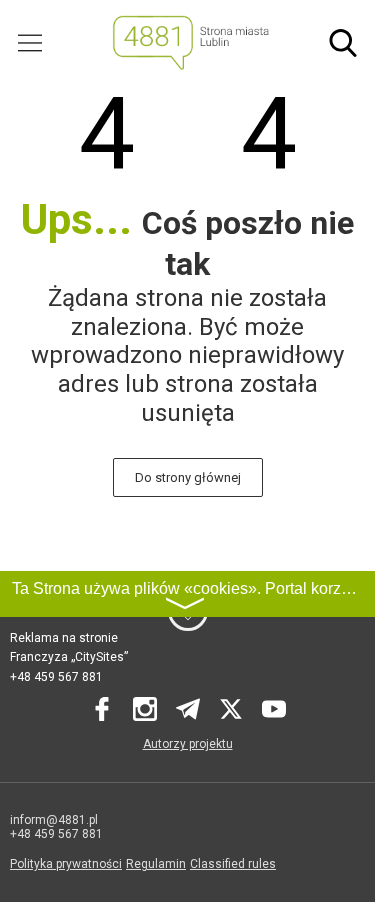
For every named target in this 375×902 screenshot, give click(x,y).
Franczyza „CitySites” (69, 657)
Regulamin (156, 864)
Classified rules (233, 864)
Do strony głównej (188, 477)
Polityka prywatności (66, 864)
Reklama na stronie (64, 638)
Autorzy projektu (188, 744)
